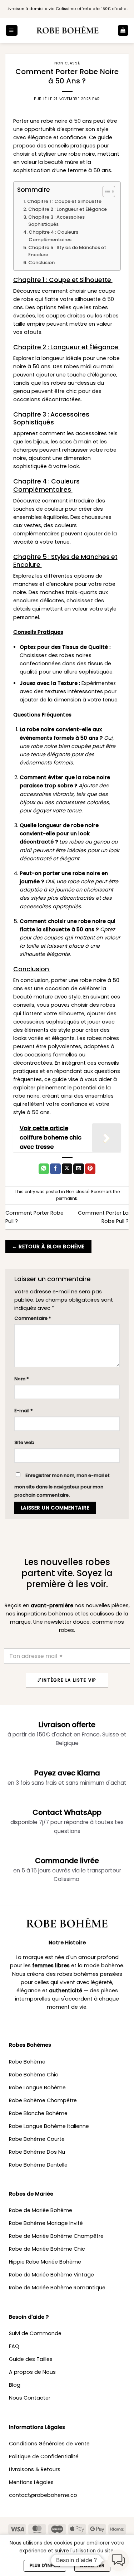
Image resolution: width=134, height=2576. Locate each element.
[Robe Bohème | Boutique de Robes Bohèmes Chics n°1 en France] (68, 30)
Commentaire (33, 1318)
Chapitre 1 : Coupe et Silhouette (65, 201)
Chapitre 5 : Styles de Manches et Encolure (67, 251)
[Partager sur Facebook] (55, 1169)
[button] (11, 30)
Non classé (67, 63)
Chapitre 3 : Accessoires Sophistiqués (56, 221)
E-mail (24, 1411)
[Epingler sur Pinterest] (90, 1169)
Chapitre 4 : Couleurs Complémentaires (53, 236)
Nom (22, 1379)
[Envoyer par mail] (79, 1169)
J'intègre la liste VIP (67, 1680)
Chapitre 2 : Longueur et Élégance (68, 209)
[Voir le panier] (123, 30)
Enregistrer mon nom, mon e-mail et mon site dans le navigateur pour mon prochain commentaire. (62, 1485)
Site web (24, 1442)
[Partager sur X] (67, 1169)
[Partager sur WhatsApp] (44, 1169)
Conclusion (42, 263)
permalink (67, 1199)
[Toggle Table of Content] (105, 191)
